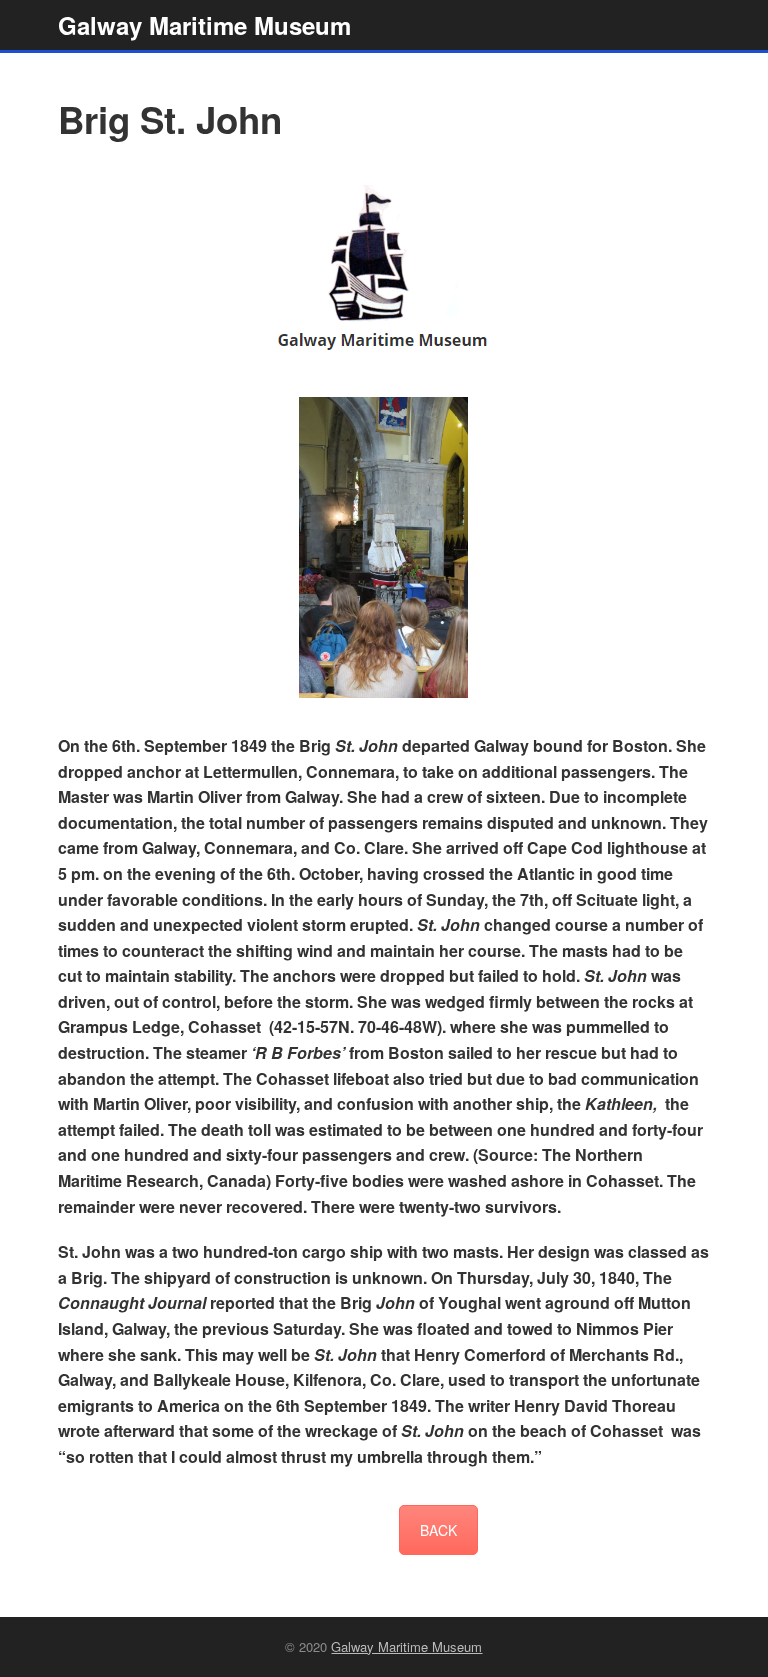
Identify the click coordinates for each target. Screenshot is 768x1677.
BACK (438, 1530)
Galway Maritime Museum (204, 25)
